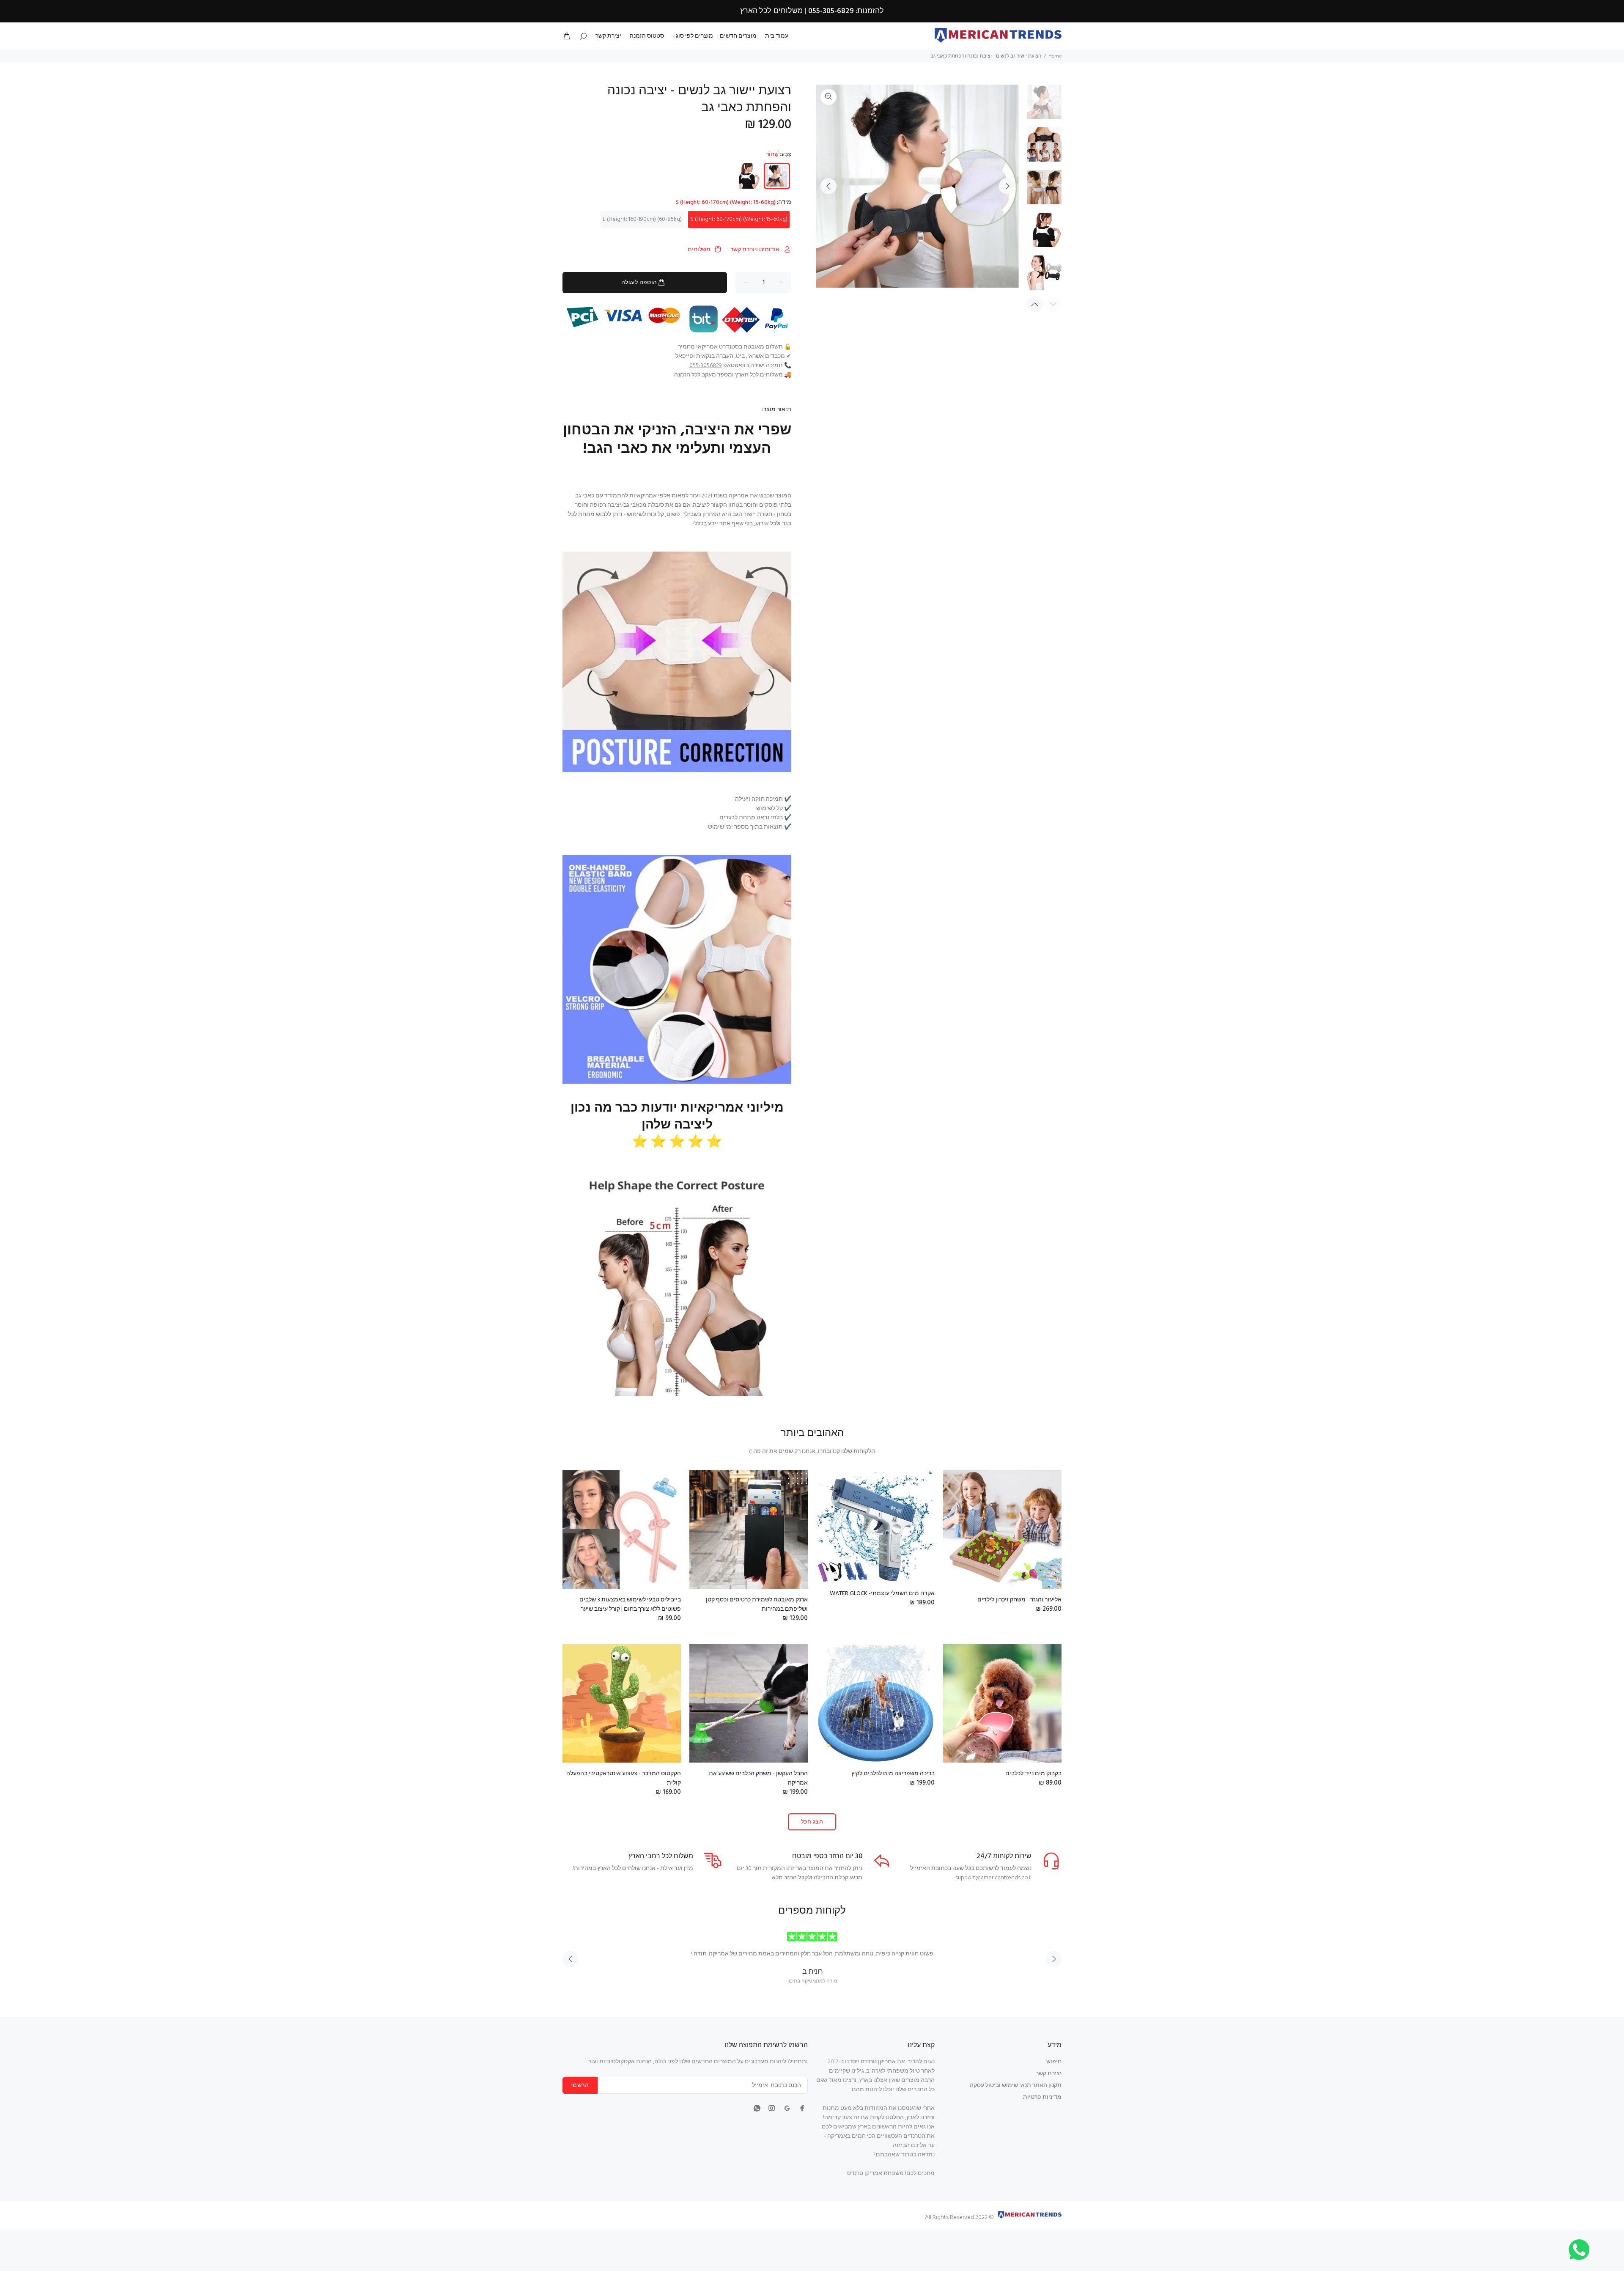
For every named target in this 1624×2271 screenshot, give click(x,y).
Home (1055, 56)
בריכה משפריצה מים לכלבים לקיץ (893, 1774)
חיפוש (1054, 2062)
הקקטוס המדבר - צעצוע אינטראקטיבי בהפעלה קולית (624, 1778)
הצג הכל (812, 1822)
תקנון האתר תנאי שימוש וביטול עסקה (1016, 2086)
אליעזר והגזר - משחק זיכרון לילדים (1019, 1600)
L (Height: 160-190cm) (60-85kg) (642, 219)
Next (1007, 186)
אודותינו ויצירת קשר (755, 250)
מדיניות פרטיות (1042, 2097)
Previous (828, 186)
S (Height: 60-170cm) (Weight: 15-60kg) (739, 219)
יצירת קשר (1049, 2074)
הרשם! (580, 2086)
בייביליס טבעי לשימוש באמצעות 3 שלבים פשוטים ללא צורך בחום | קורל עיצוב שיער (630, 1605)
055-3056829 (706, 366)
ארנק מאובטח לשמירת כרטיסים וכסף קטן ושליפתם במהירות (757, 1605)
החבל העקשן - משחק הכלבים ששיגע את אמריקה (758, 1778)
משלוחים (699, 250)
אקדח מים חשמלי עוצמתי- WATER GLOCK (882, 1594)
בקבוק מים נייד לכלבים (1033, 1774)
